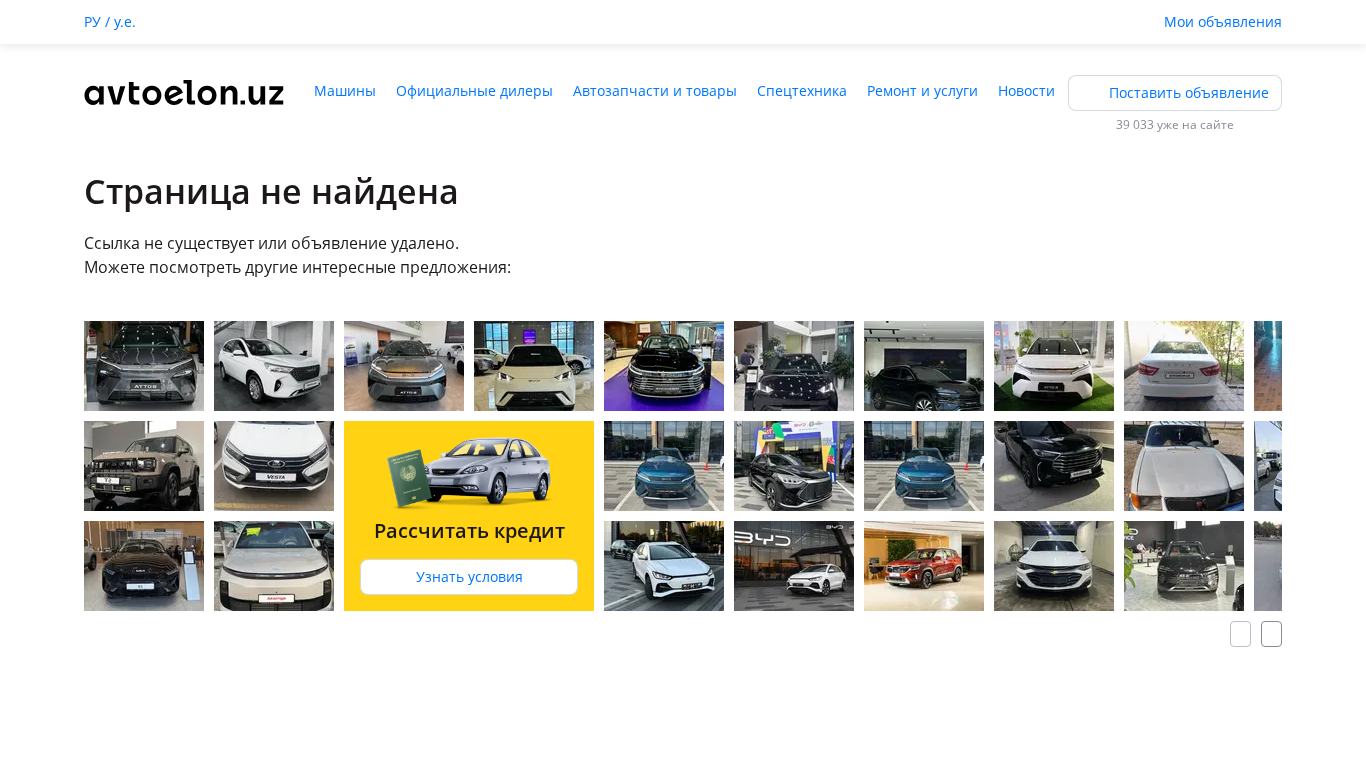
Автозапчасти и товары (655, 90)
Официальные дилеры (474, 90)
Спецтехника (802, 90)
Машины (345, 90)
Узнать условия (469, 576)
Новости (1026, 90)
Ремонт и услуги (922, 90)
